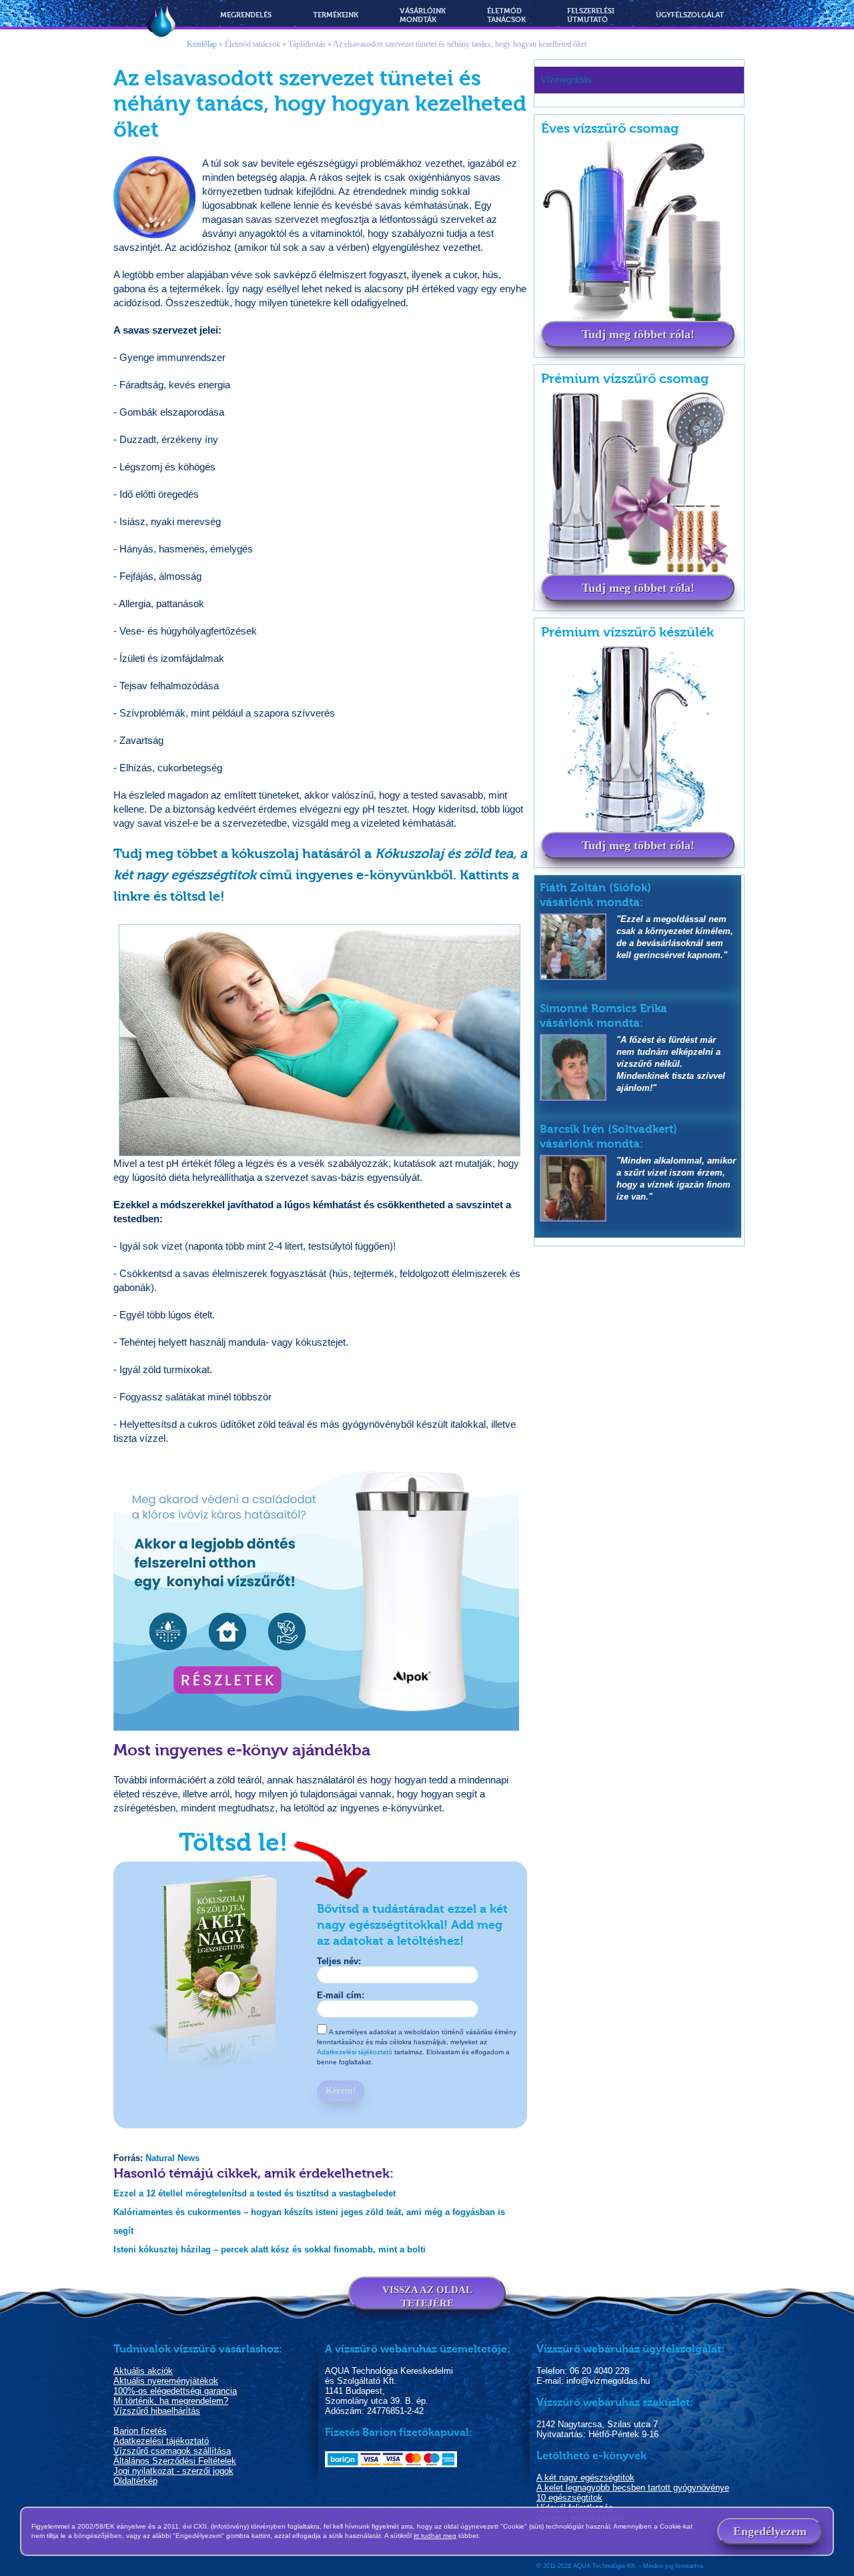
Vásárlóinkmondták (423, 15)
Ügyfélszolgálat (690, 15)
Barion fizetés (140, 2431)
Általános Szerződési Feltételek (175, 2461)
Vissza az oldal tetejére (427, 2296)
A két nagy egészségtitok (585, 2478)
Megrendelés (246, 15)
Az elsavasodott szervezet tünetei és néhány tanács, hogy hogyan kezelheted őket (460, 44)
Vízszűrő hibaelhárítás (157, 2411)
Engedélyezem (770, 2531)
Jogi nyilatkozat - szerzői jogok (173, 2471)
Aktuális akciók (143, 2371)
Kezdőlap (202, 44)
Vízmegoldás (161, 22)
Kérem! (341, 2091)
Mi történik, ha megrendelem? (171, 2401)
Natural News (172, 2158)
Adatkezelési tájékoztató (355, 2052)
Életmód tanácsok (253, 44)
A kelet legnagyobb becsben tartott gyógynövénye (633, 2488)
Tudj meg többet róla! (638, 334)
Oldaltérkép (135, 2481)
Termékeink (336, 15)
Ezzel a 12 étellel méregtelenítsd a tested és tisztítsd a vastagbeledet (255, 2193)
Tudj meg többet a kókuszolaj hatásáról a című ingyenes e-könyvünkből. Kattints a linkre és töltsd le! (320, 875)
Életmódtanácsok (506, 15)
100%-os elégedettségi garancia (175, 2391)
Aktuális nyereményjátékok (166, 2381)
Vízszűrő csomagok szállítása (172, 2451)
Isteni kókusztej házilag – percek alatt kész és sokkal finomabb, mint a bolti (270, 2249)
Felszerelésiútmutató (591, 15)
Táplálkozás (307, 44)
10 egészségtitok (569, 2498)
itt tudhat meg (435, 2536)
